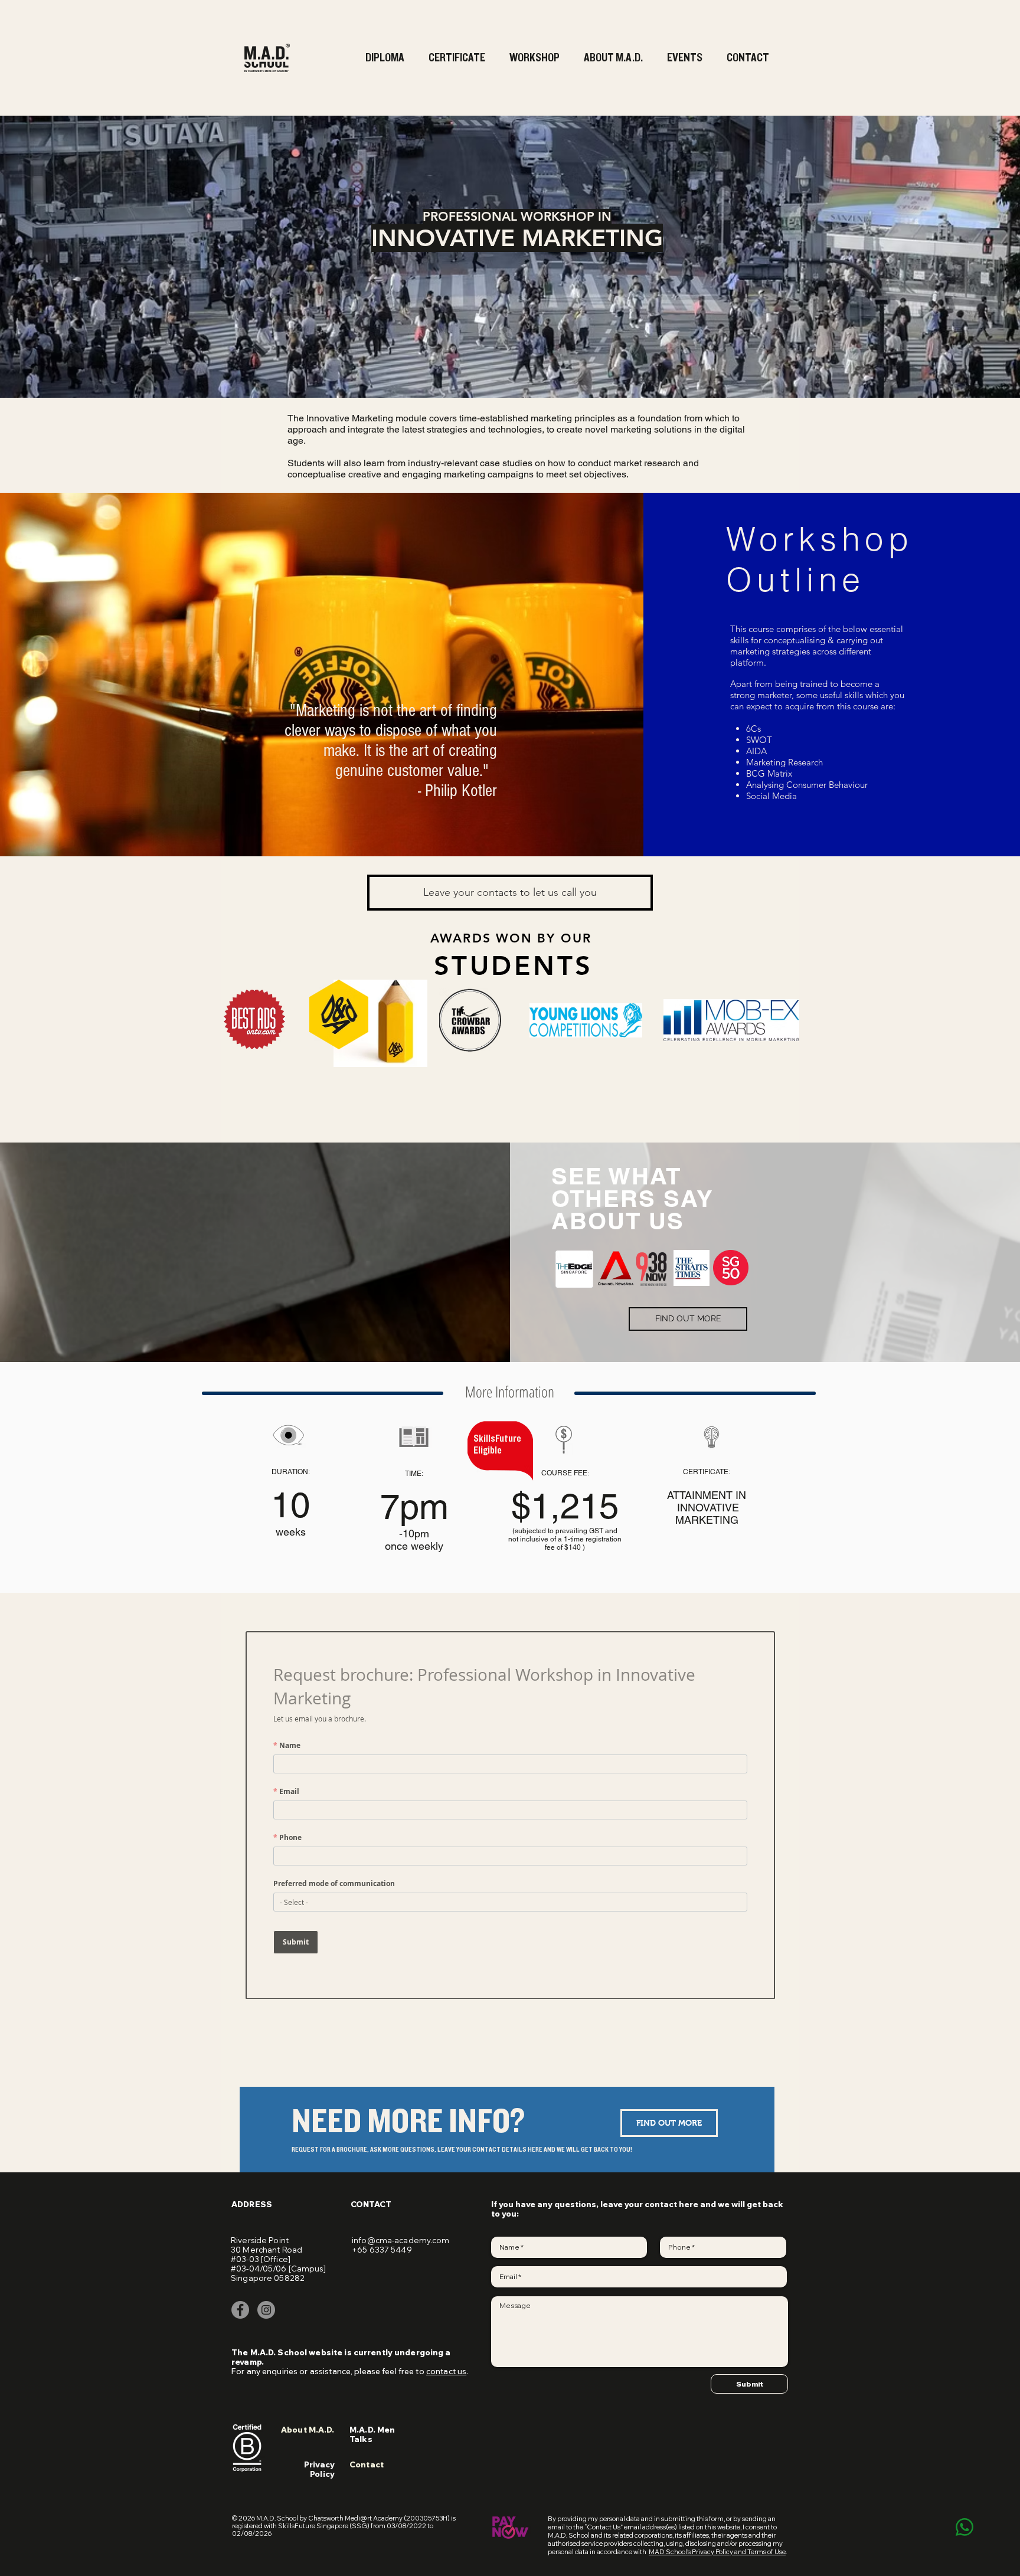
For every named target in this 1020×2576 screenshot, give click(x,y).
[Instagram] (266, 2310)
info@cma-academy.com (401, 2240)
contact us (446, 2371)
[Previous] (77, 257)
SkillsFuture (497, 1439)
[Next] (943, 257)
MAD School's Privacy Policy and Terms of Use (717, 2552)
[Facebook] (240, 2310)
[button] (386, 58)
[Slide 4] (510, 369)
